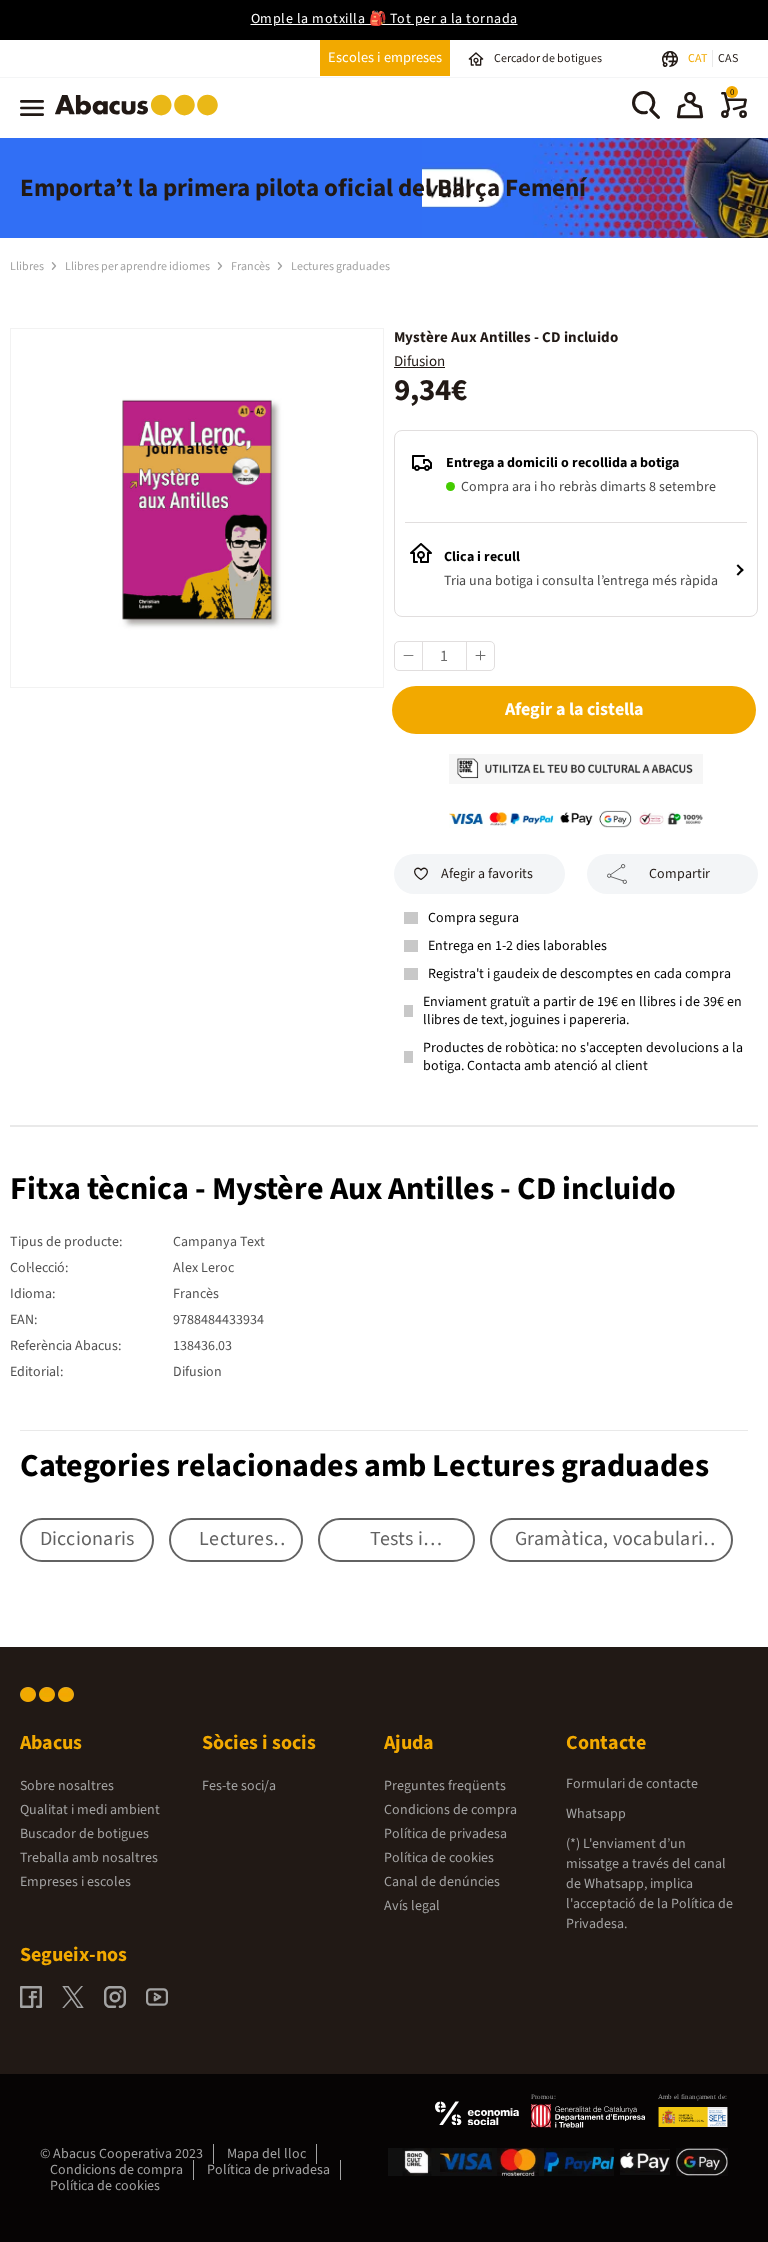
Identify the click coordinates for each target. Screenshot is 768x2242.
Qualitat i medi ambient (90, 1810)
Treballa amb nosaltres (89, 1858)
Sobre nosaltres (67, 1786)
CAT (698, 58)
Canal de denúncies (442, 1882)
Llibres (28, 266)
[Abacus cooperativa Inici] (141, 119)
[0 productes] (734, 114)
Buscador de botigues (84, 1834)
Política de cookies (439, 1858)
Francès (251, 266)
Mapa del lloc (266, 2154)
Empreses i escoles (75, 1882)
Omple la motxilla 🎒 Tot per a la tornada (384, 19)
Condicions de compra (450, 1810)
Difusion (419, 361)
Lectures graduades (340, 266)
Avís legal (412, 1906)
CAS (728, 58)
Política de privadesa (445, 1834)
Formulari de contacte (632, 1784)
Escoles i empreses (385, 57)
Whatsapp (596, 1814)
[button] (690, 108)
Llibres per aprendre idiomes (138, 266)
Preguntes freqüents (445, 1786)
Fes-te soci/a (239, 1786)
